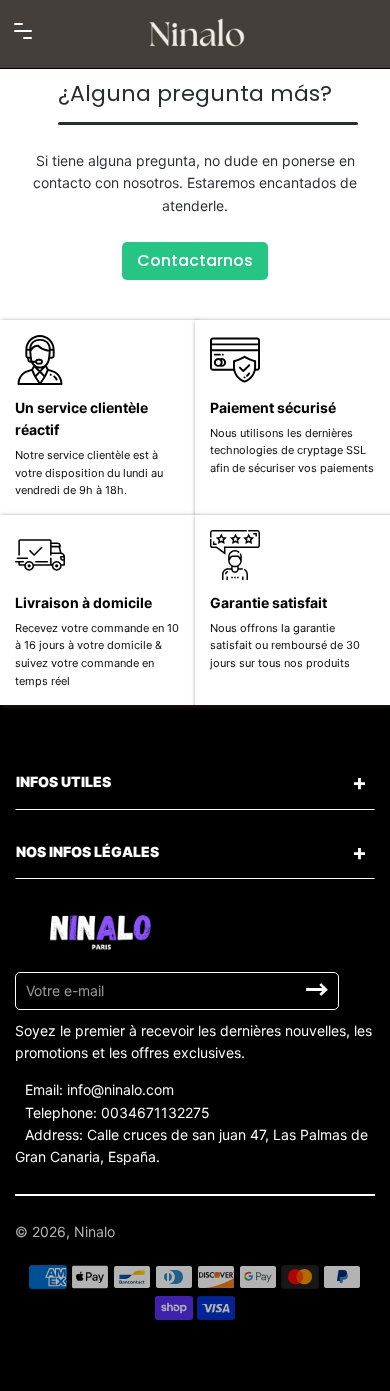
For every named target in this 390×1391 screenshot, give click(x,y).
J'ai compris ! (310, 1367)
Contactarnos (195, 260)
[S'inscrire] (317, 990)
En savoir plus (215, 1368)
